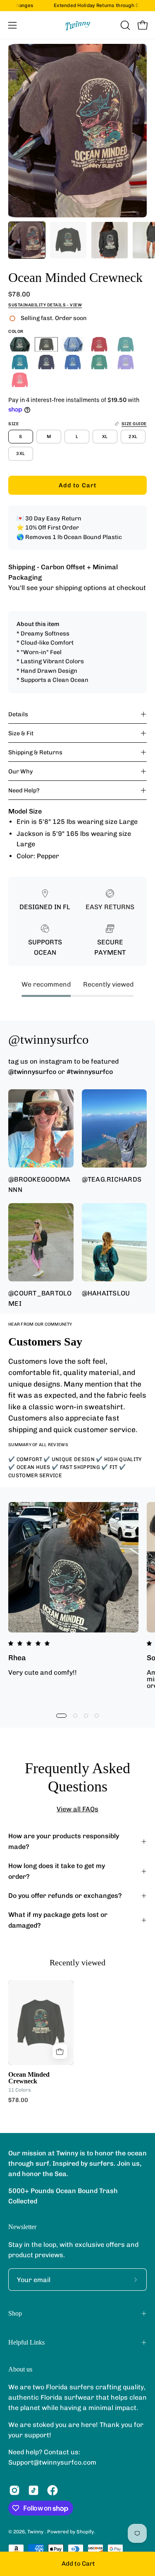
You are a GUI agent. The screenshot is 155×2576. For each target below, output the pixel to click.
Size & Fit (21, 733)
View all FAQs (77, 1809)
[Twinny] (78, 25)
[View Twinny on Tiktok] (33, 2490)
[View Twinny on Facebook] (52, 2490)
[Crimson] (99, 344)
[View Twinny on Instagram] (14, 2490)
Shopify (85, 2532)
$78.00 (18, 2100)
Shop (15, 2313)
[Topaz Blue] (20, 362)
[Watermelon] (20, 380)
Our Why (21, 771)
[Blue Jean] (73, 344)
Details (18, 714)
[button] (124, 25)
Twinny (36, 2532)
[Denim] (46, 362)
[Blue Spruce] (20, 344)
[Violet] (126, 362)
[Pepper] (46, 344)
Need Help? (24, 790)
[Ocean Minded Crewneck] (27, 240)
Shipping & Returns (35, 752)
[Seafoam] (126, 344)
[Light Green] (99, 362)
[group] (77, 6)
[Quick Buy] (60, 2051)
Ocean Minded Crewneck (29, 2078)
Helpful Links (26, 2342)
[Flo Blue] (73, 362)
